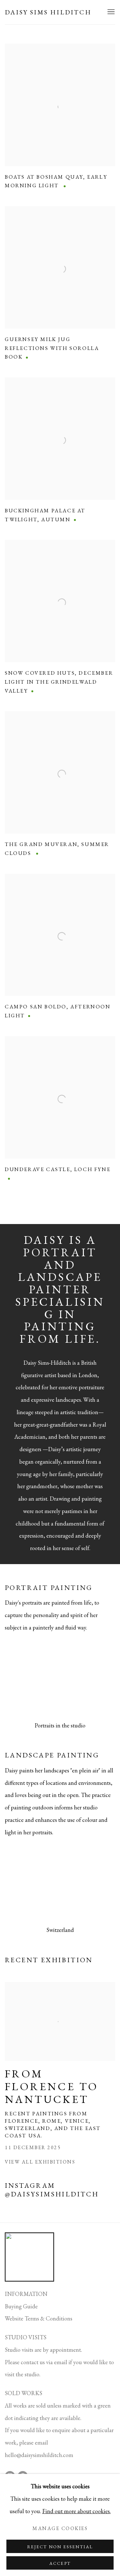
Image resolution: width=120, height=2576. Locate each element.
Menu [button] (110, 12)
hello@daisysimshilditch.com (39, 2455)
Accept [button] (60, 2563)
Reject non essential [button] (60, 2547)
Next (94, 1680)
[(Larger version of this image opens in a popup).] (60, 1680)
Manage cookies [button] (60, 2528)
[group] (60, 1680)
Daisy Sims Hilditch (48, 12)
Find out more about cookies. (76, 2511)
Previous (26, 1680)
